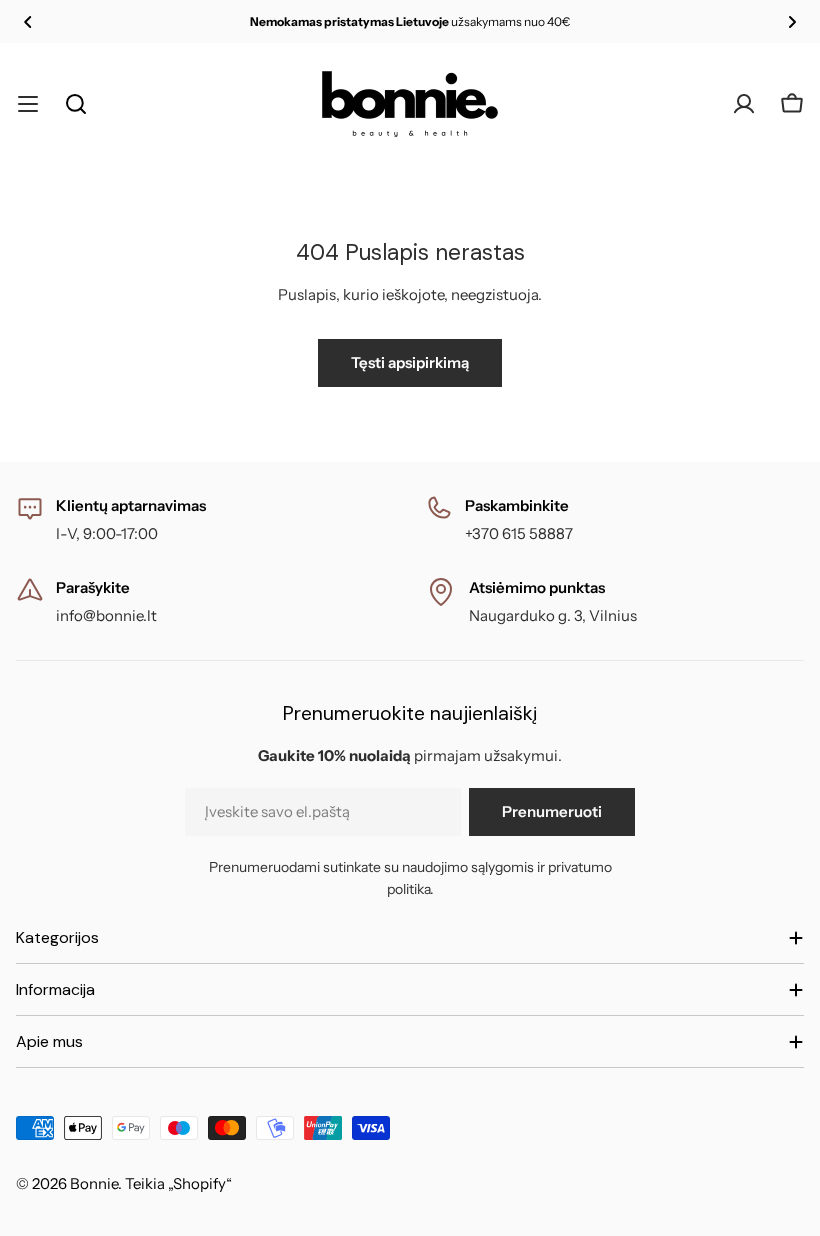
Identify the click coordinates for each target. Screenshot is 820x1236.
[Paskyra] (744, 104)
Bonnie (94, 1183)
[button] (28, 22)
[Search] (76, 104)
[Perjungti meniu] (28, 104)
